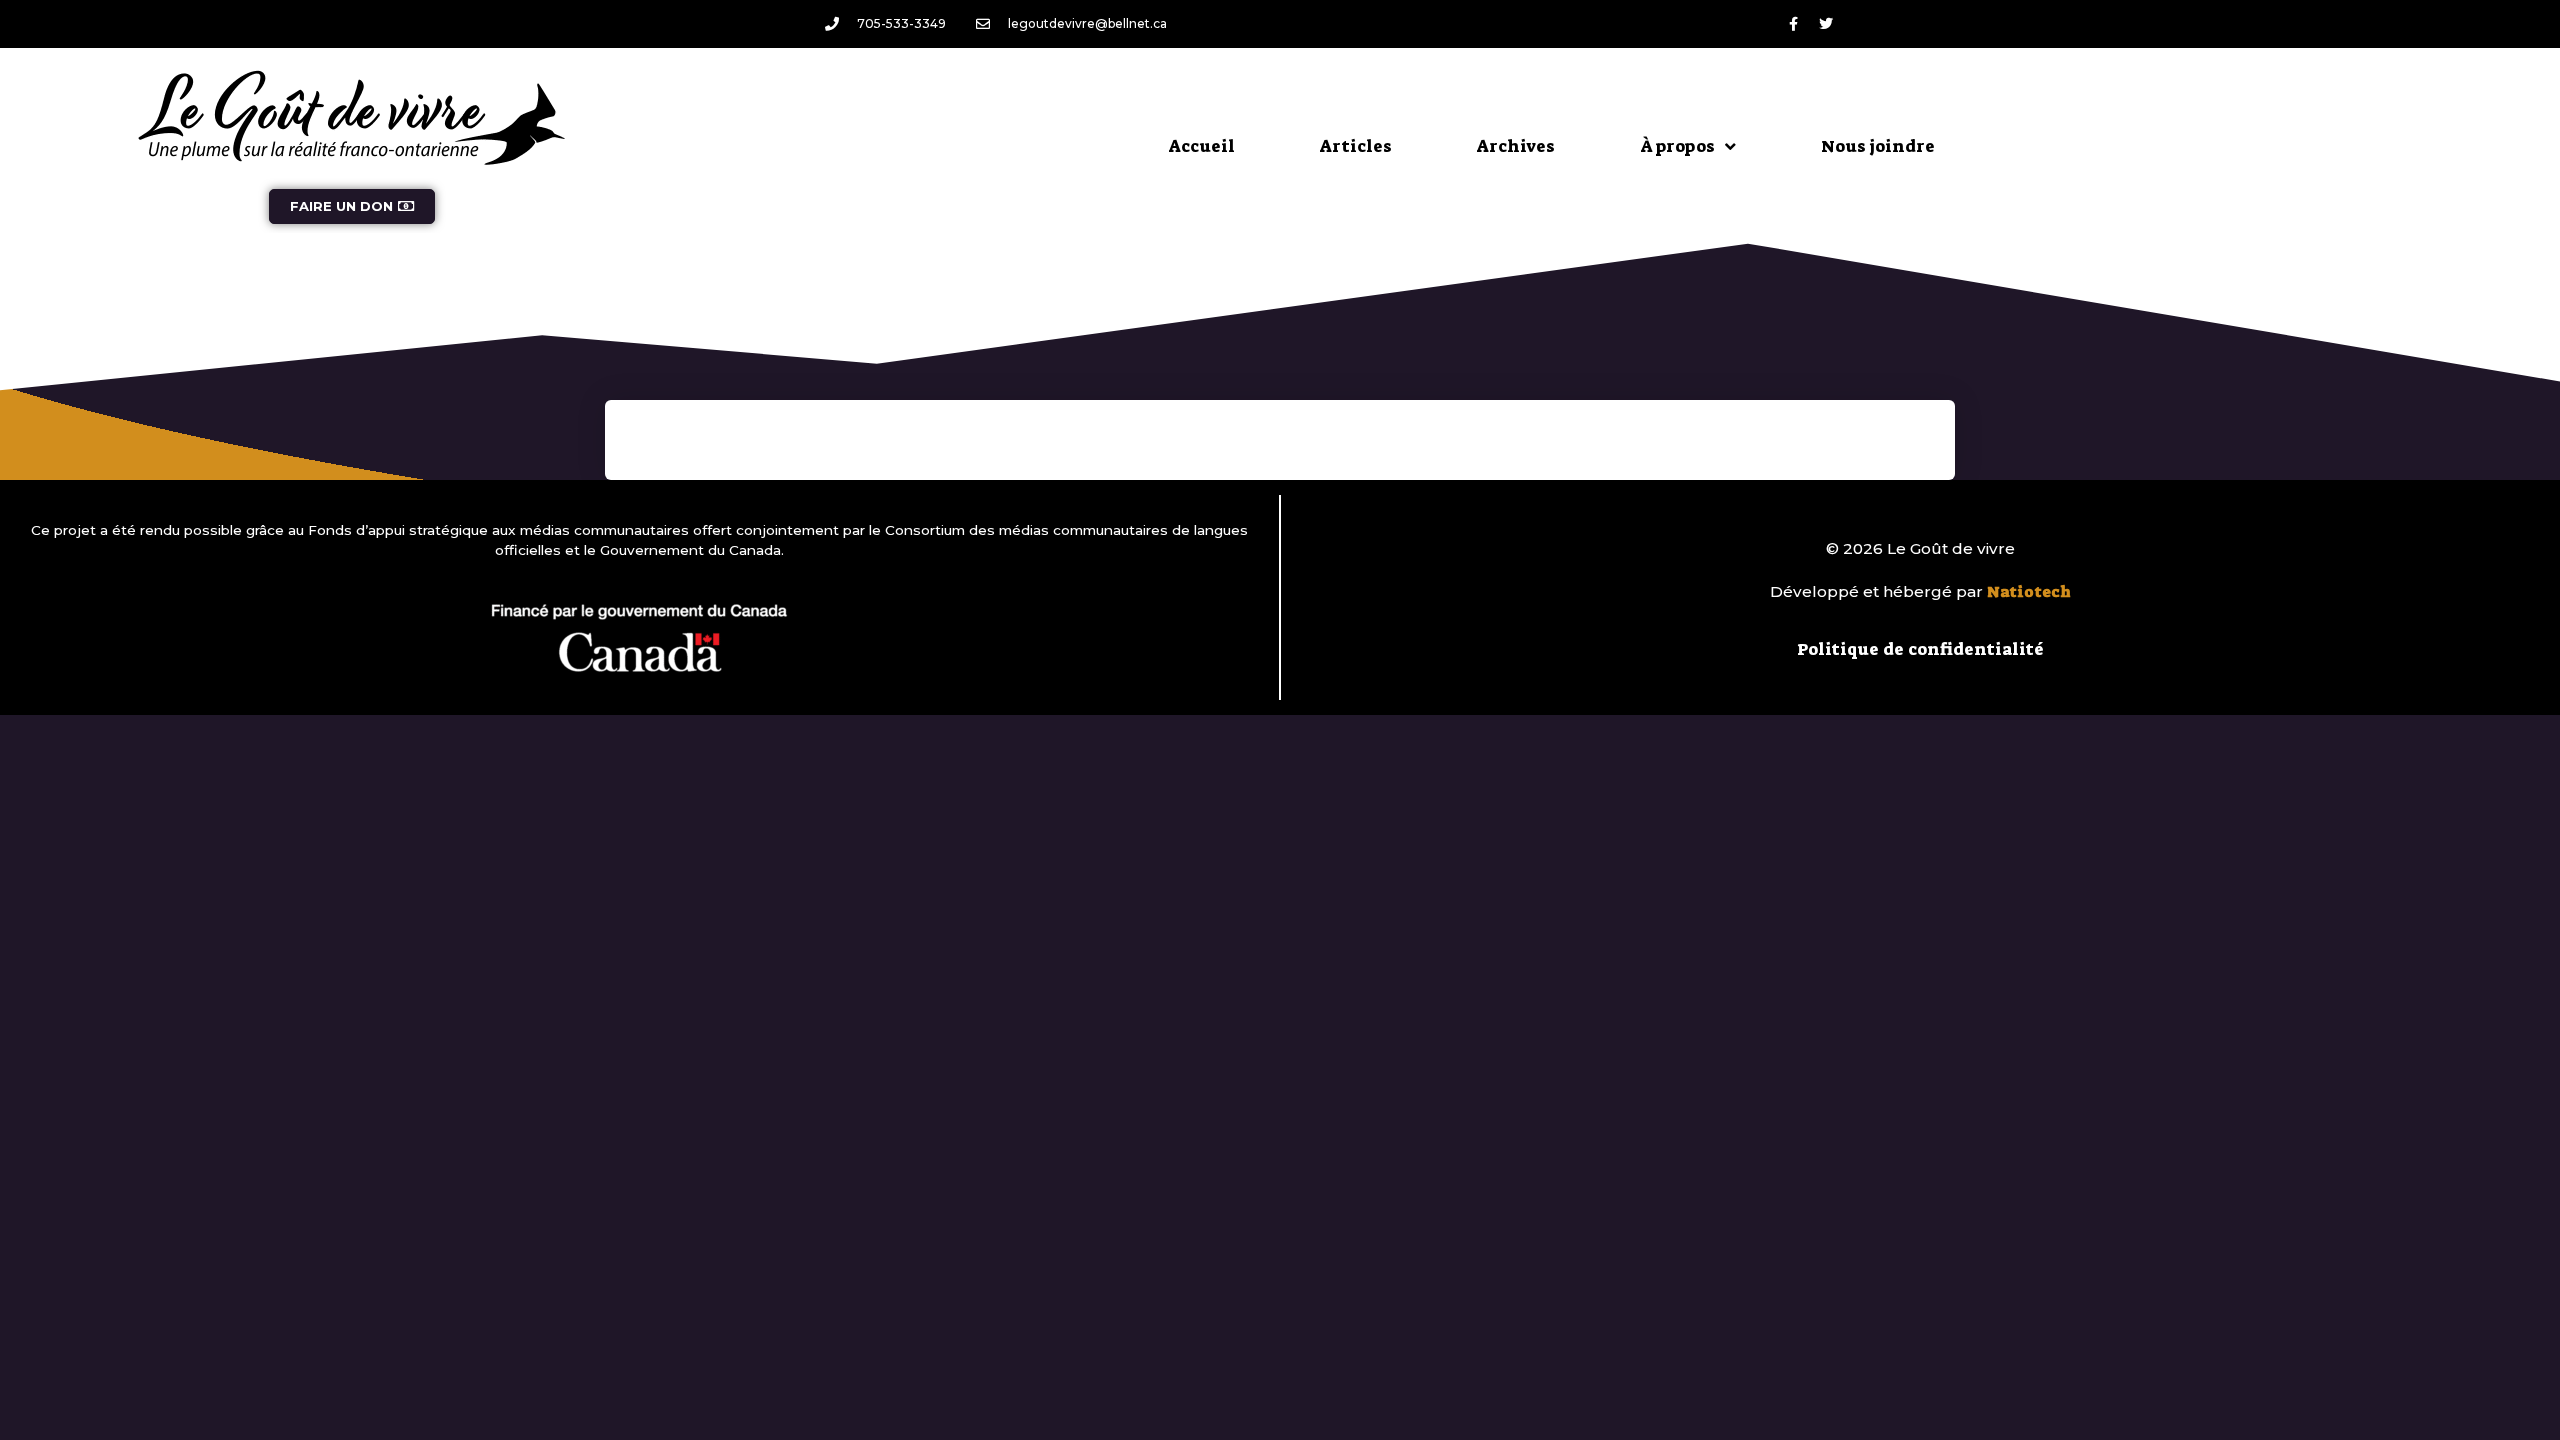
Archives (1516, 146)
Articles (1356, 146)
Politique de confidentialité (1920, 649)
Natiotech (2029, 592)
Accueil (1202, 146)
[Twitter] (1826, 24)
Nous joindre (1878, 146)
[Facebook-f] (1793, 24)
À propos (1677, 146)
